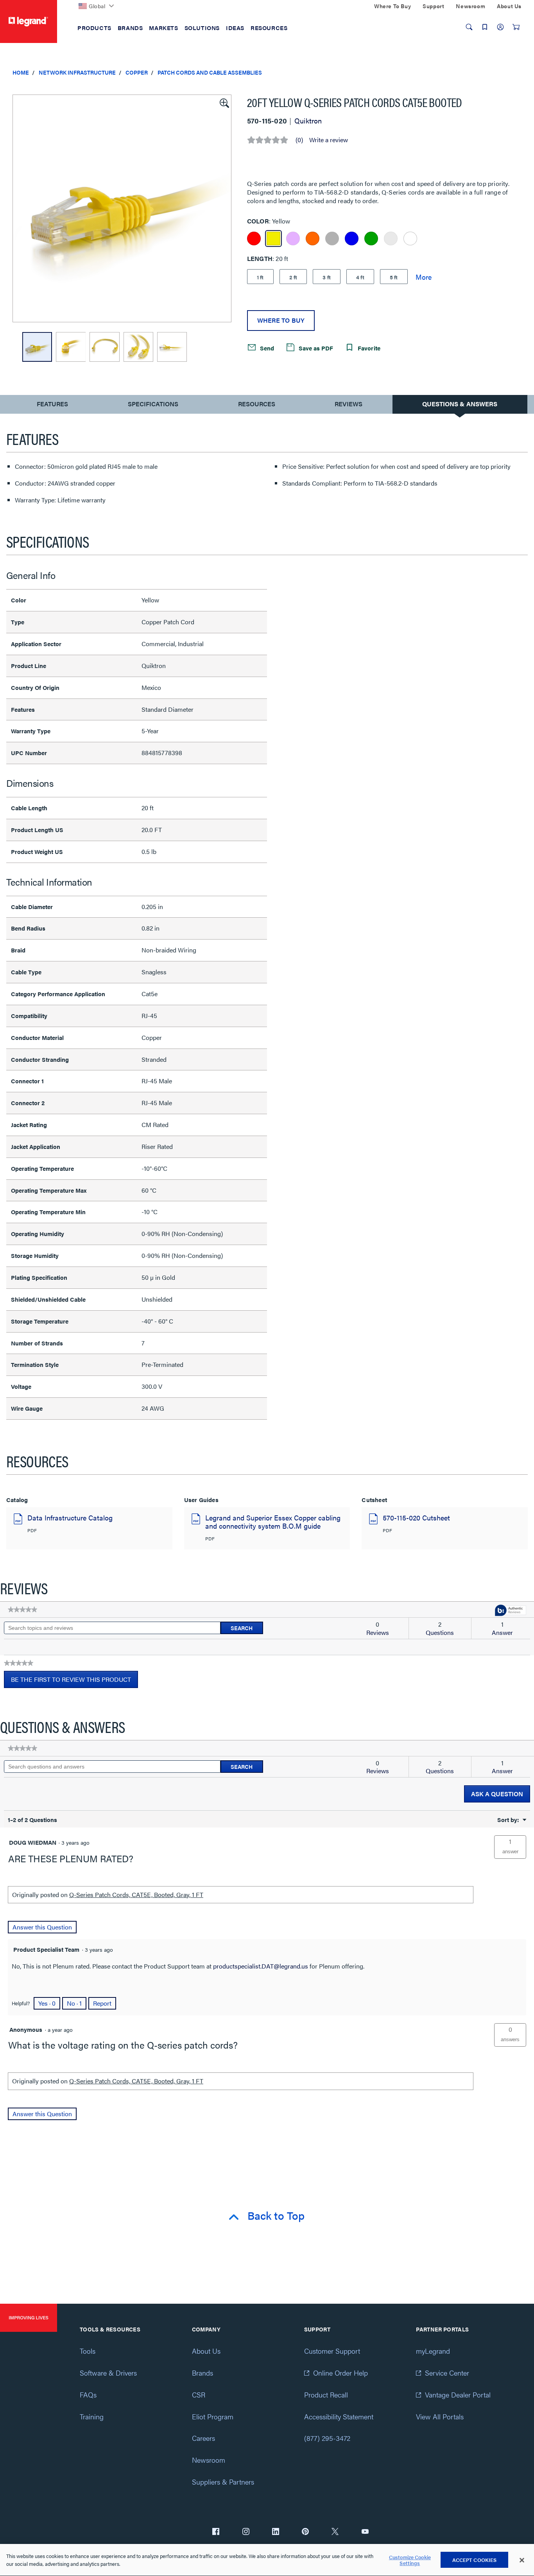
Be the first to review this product (74, 1681)
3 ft (327, 277)
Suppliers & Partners (223, 2482)
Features (52, 406)
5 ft (394, 277)
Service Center (447, 2373)
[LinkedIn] (276, 2532)
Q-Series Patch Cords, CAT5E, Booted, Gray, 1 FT (136, 1894)
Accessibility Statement (339, 2416)
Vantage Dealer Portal (458, 2395)
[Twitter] (335, 2532)
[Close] (522, 2560)
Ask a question (497, 1794)
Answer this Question (42, 1927)
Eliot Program (213, 2416)
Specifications (153, 404)
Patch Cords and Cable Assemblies (210, 72)
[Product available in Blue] (352, 238)
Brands (202, 2373)
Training (92, 2416)
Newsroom (209, 2460)
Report (102, 2003)
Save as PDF (315, 348)
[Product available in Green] (371, 238)
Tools (88, 2351)
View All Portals (440, 2416)
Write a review (329, 140)
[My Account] (500, 27)
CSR (199, 2395)
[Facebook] (216, 2532)
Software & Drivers (108, 2373)
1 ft (260, 277)
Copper (137, 72)
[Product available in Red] (254, 238)
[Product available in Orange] (313, 238)
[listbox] (122, 208)
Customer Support (332, 2351)
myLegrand (433, 2351)
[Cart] (516, 27)
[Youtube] (365, 2532)
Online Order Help (340, 2373)
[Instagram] (246, 2532)
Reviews (349, 404)
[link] (22, 1610)
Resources (257, 404)
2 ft (293, 277)
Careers (203, 2438)
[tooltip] (511, 1611)
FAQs (88, 2395)
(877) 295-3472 (327, 2438)
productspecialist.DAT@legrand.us (261, 1966)
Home (21, 72)
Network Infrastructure (77, 72)
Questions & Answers (460, 404)
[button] (224, 102)
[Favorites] (485, 27)
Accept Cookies (475, 2560)
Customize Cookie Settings (410, 2560)
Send (266, 348)
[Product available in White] (410, 238)
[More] (424, 277)
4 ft (360, 277)
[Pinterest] (305, 2532)
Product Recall (326, 2395)
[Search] (469, 27)
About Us (206, 2351)
